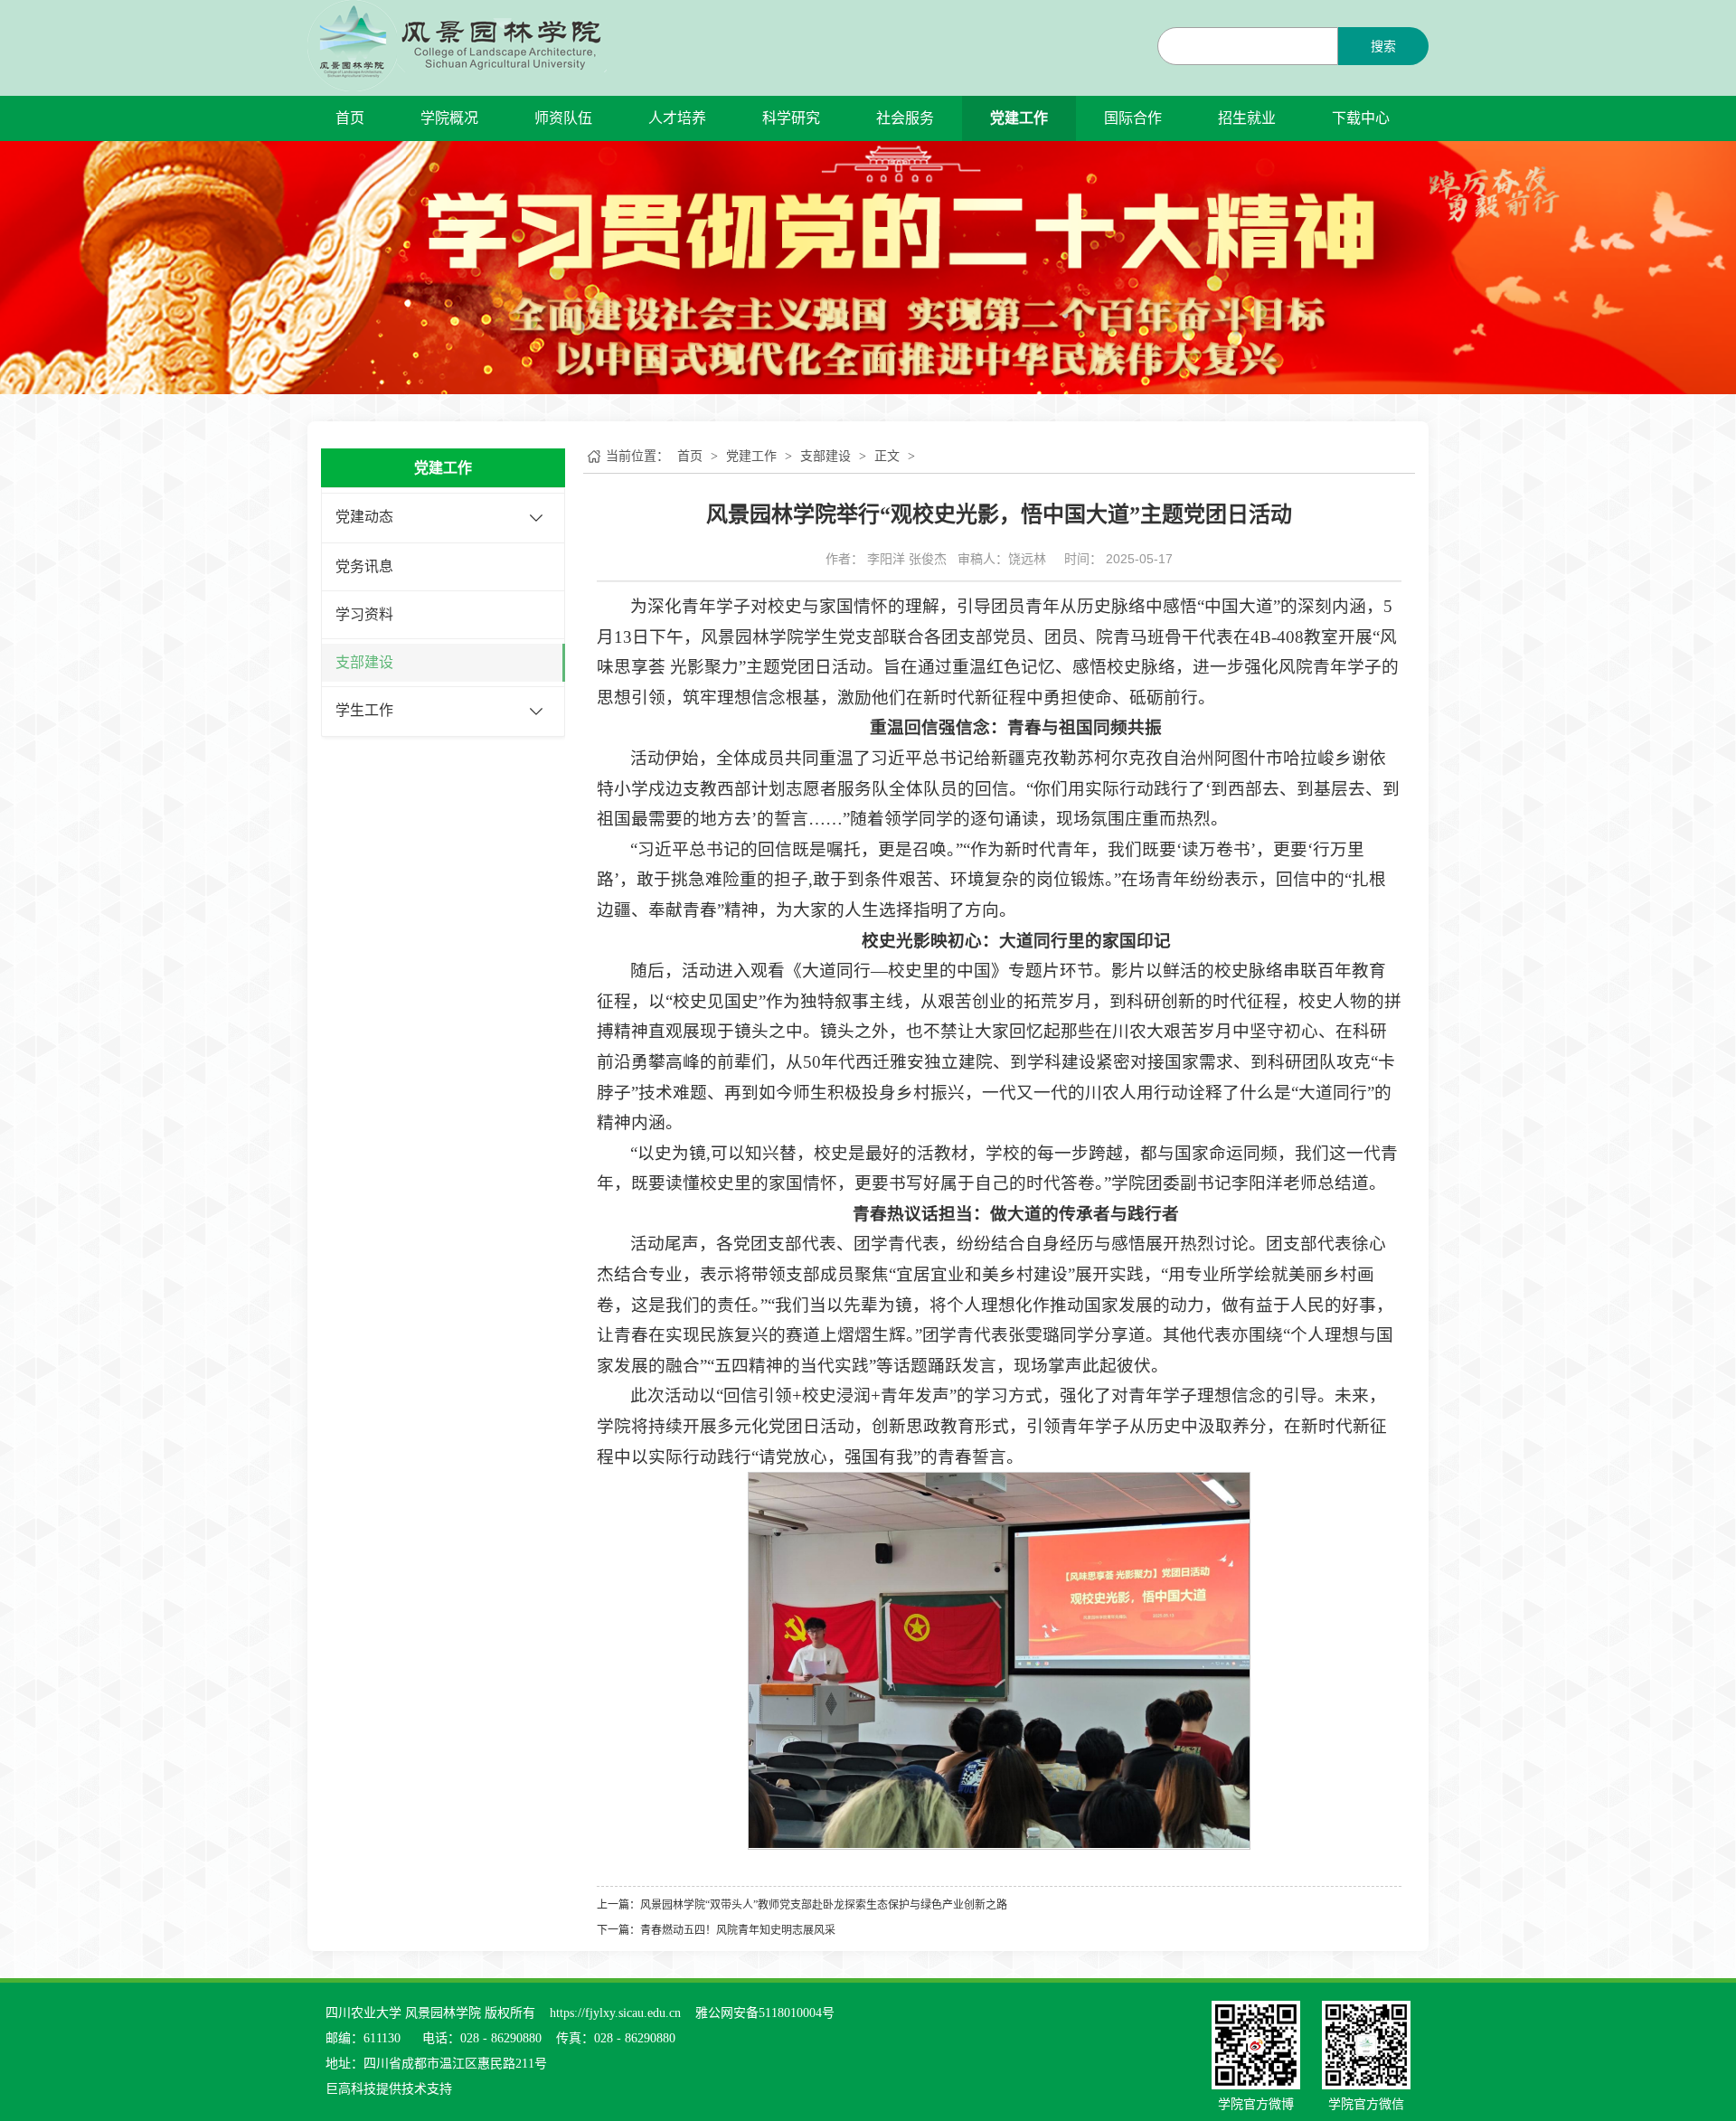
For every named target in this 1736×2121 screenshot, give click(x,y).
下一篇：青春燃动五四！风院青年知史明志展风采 (716, 1930)
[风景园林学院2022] (457, 45)
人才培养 (677, 118)
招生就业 (1247, 118)
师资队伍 (563, 118)
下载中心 (1361, 118)
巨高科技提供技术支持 (389, 2089)
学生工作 (364, 710)
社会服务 (905, 118)
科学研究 (791, 118)
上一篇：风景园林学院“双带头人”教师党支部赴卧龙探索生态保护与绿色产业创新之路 (802, 1905)
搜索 (1383, 47)
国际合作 (1133, 118)
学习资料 (364, 614)
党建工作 (1019, 118)
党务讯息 (364, 566)
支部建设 (364, 662)
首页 (350, 118)
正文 (887, 456)
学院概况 (449, 118)
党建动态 (364, 517)
